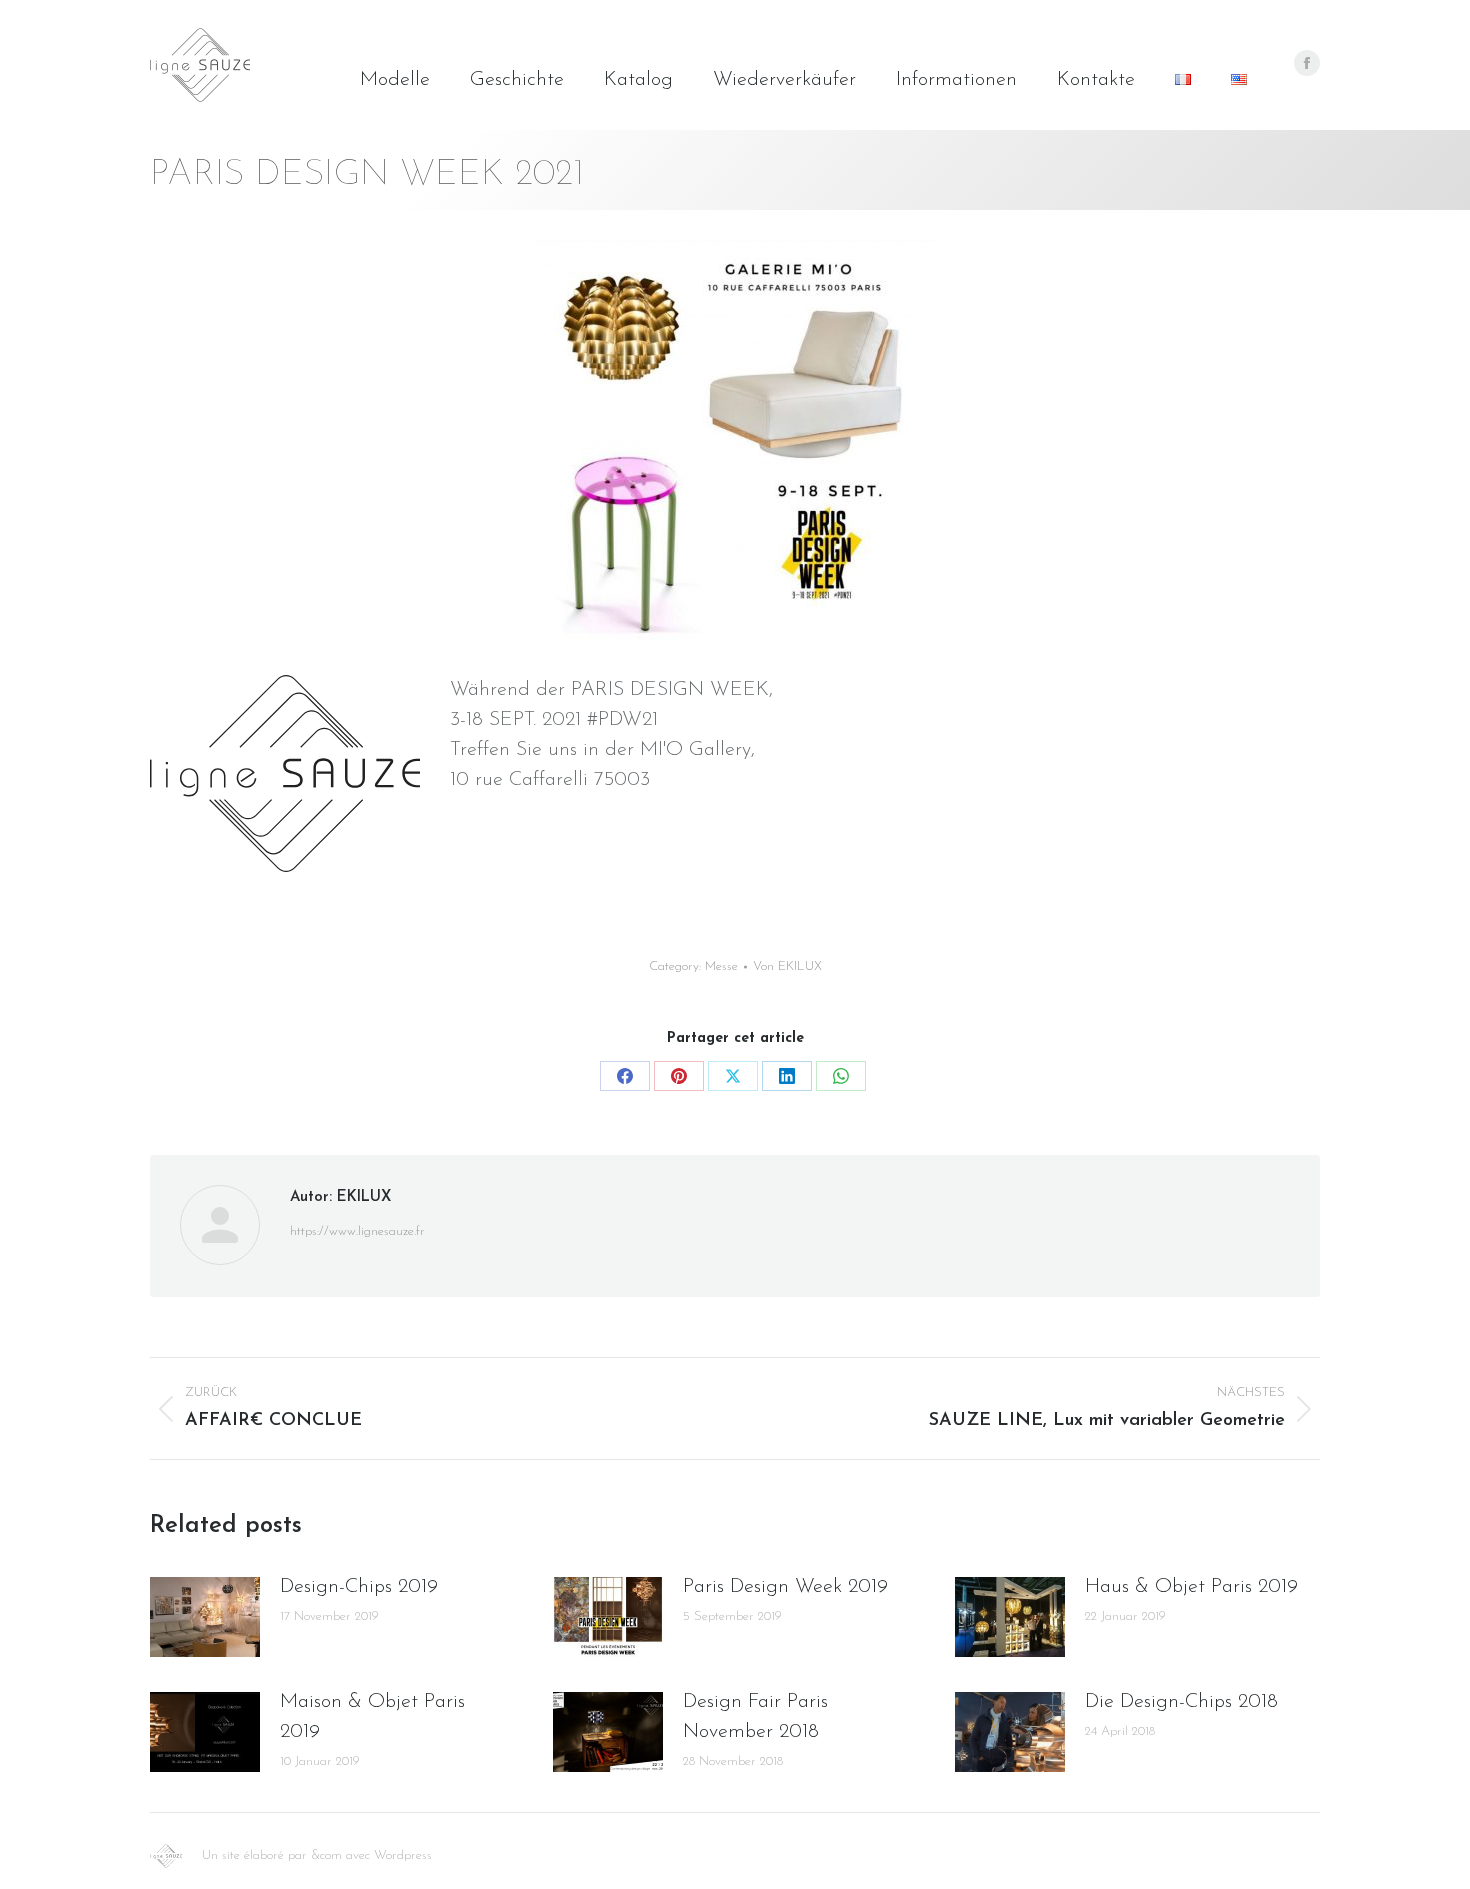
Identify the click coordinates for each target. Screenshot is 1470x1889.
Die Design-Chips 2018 (1181, 1702)
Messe (721, 966)
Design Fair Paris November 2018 (755, 1717)
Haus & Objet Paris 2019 (1191, 1587)
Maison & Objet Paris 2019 (372, 1717)
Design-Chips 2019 (359, 1587)
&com (326, 1855)
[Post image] (205, 1617)
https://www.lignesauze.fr (357, 1231)
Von (787, 966)
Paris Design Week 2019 (785, 1587)
